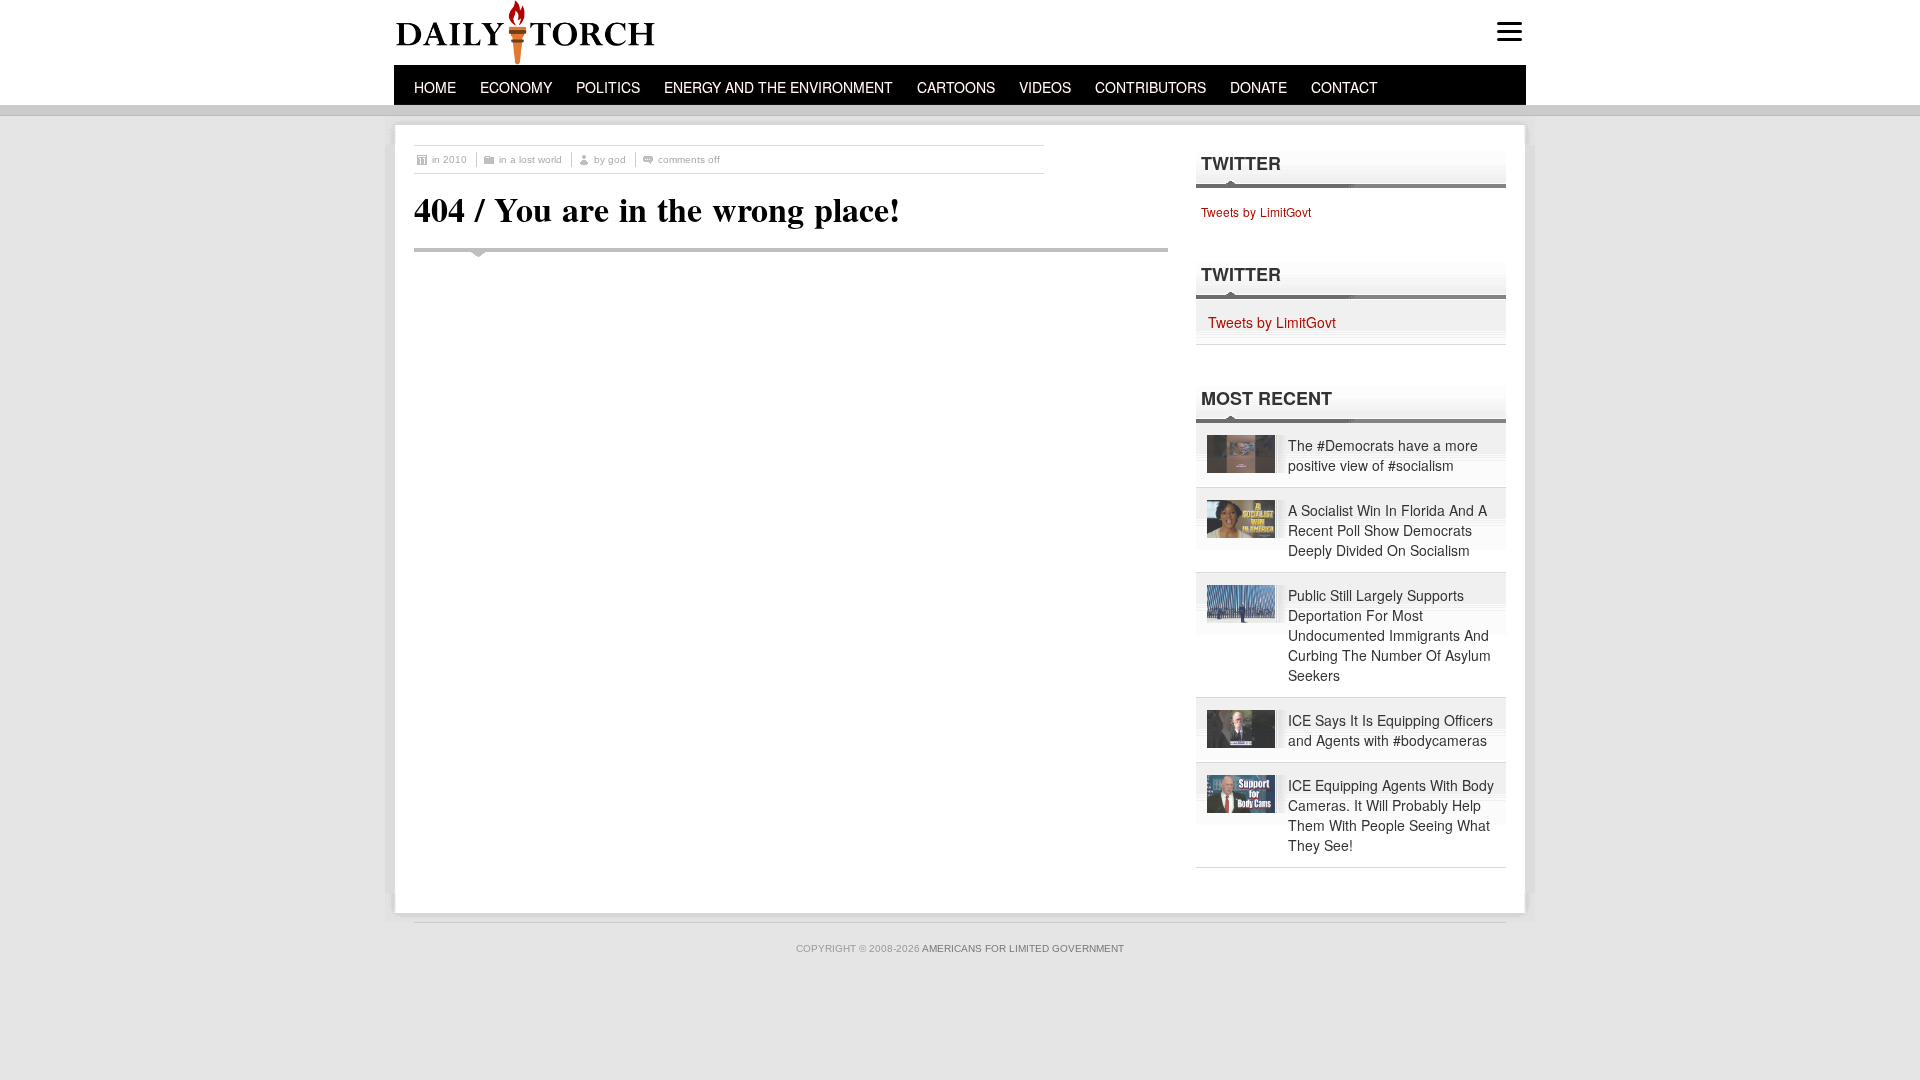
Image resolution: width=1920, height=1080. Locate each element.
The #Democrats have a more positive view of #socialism (1383, 455)
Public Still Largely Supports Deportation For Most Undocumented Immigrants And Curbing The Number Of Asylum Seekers (1389, 635)
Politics (608, 87)
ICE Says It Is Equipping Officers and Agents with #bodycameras (1390, 730)
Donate (1258, 87)
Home (435, 87)
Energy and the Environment (778, 87)
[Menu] (1509, 31)
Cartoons (956, 87)
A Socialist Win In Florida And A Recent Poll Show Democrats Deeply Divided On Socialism (1387, 530)
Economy (516, 87)
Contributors (1150, 87)
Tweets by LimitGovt (1256, 211)
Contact (1344, 87)
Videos (1045, 87)
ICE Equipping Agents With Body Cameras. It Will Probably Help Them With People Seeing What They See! (1391, 815)
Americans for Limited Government (1023, 948)
